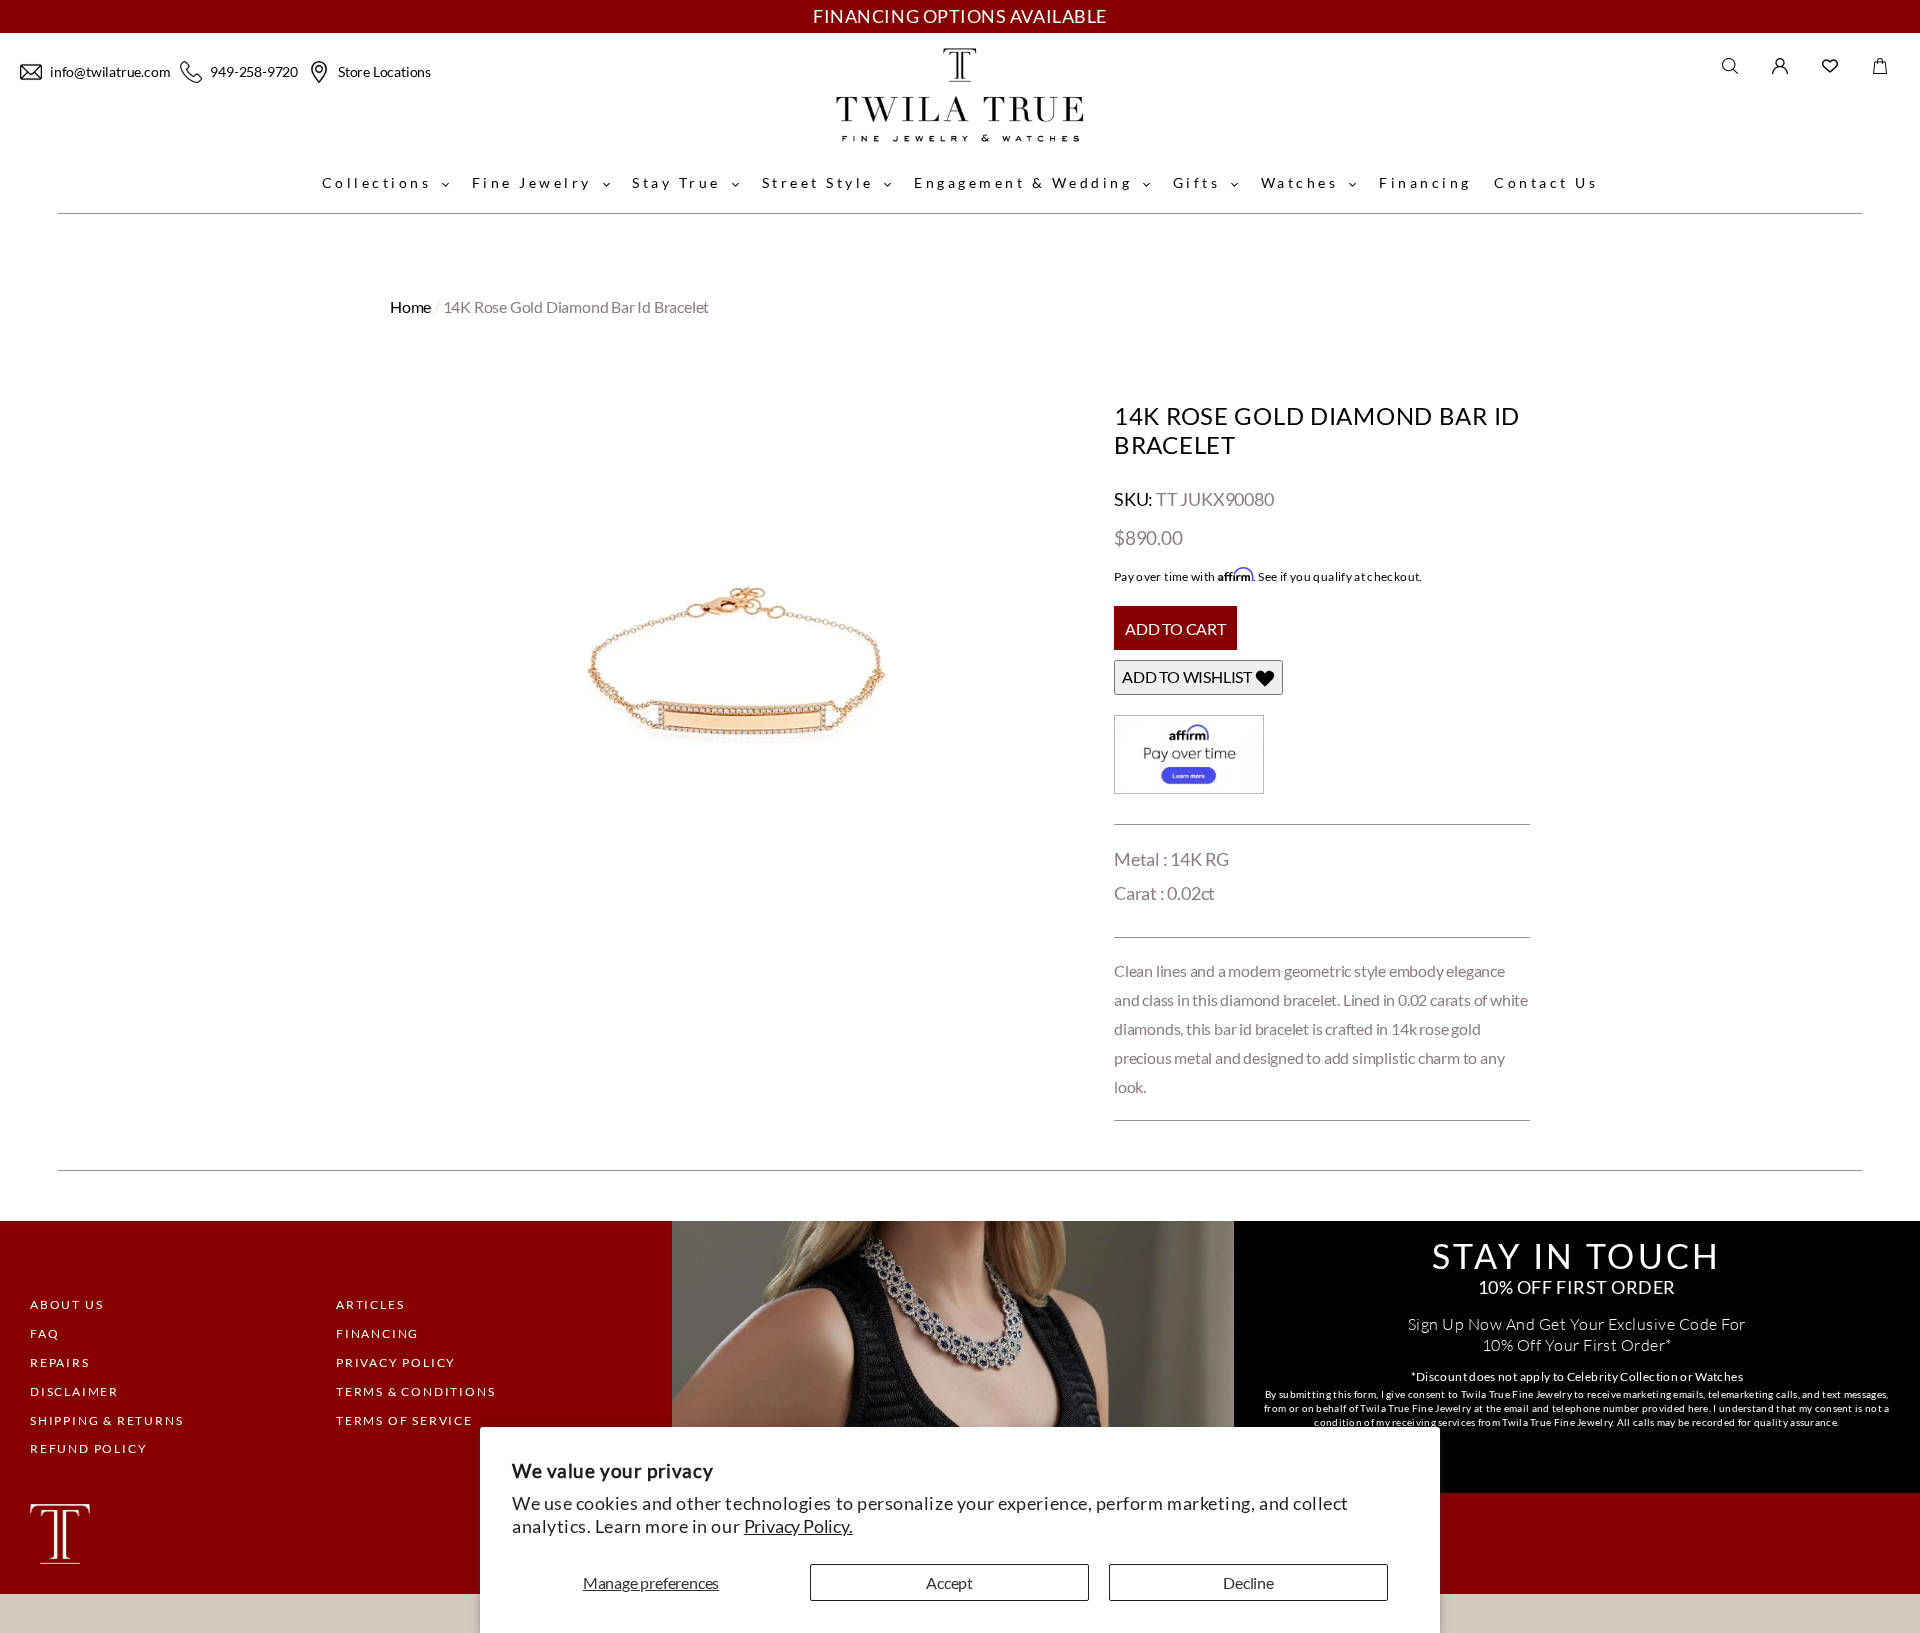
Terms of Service (404, 1420)
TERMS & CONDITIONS (415, 1391)
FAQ (44, 1333)
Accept (949, 1582)
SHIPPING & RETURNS (106, 1420)
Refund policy (88, 1448)
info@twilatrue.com (110, 71)
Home (410, 306)
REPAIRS (60, 1362)
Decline (1248, 1582)
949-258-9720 (254, 71)
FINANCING (377, 1333)
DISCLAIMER (74, 1391)
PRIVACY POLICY (396, 1362)
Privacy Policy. (798, 1526)
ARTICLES (370, 1304)
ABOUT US (66, 1304)
